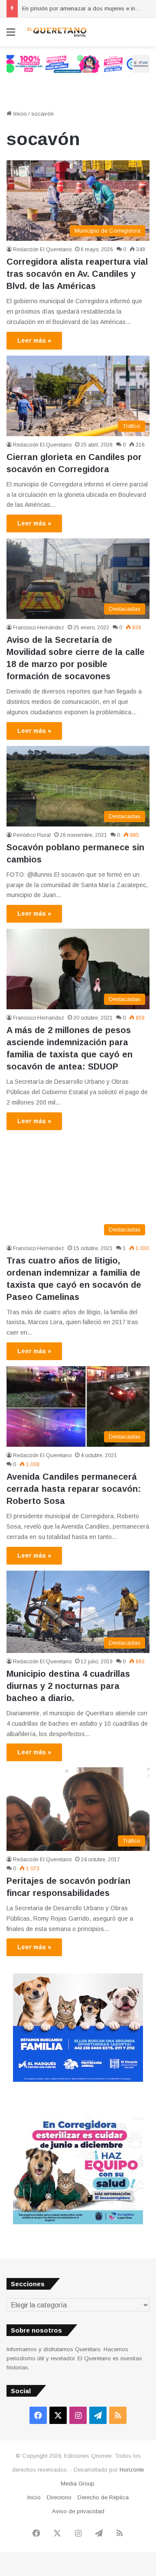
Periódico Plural (32, 835)
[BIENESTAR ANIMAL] (78, 2080)
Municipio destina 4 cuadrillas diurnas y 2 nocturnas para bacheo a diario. (68, 1686)
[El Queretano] (56, 32)
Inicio (19, 114)
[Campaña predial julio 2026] (78, 63)
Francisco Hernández (39, 628)
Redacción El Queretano (42, 249)
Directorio (59, 2497)
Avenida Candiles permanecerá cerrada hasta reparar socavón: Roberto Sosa (74, 1489)
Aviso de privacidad (78, 2511)
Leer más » (34, 340)
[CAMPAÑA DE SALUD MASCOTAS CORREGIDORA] (78, 2222)
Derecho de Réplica (103, 2497)
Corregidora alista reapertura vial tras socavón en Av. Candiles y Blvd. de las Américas (77, 274)
